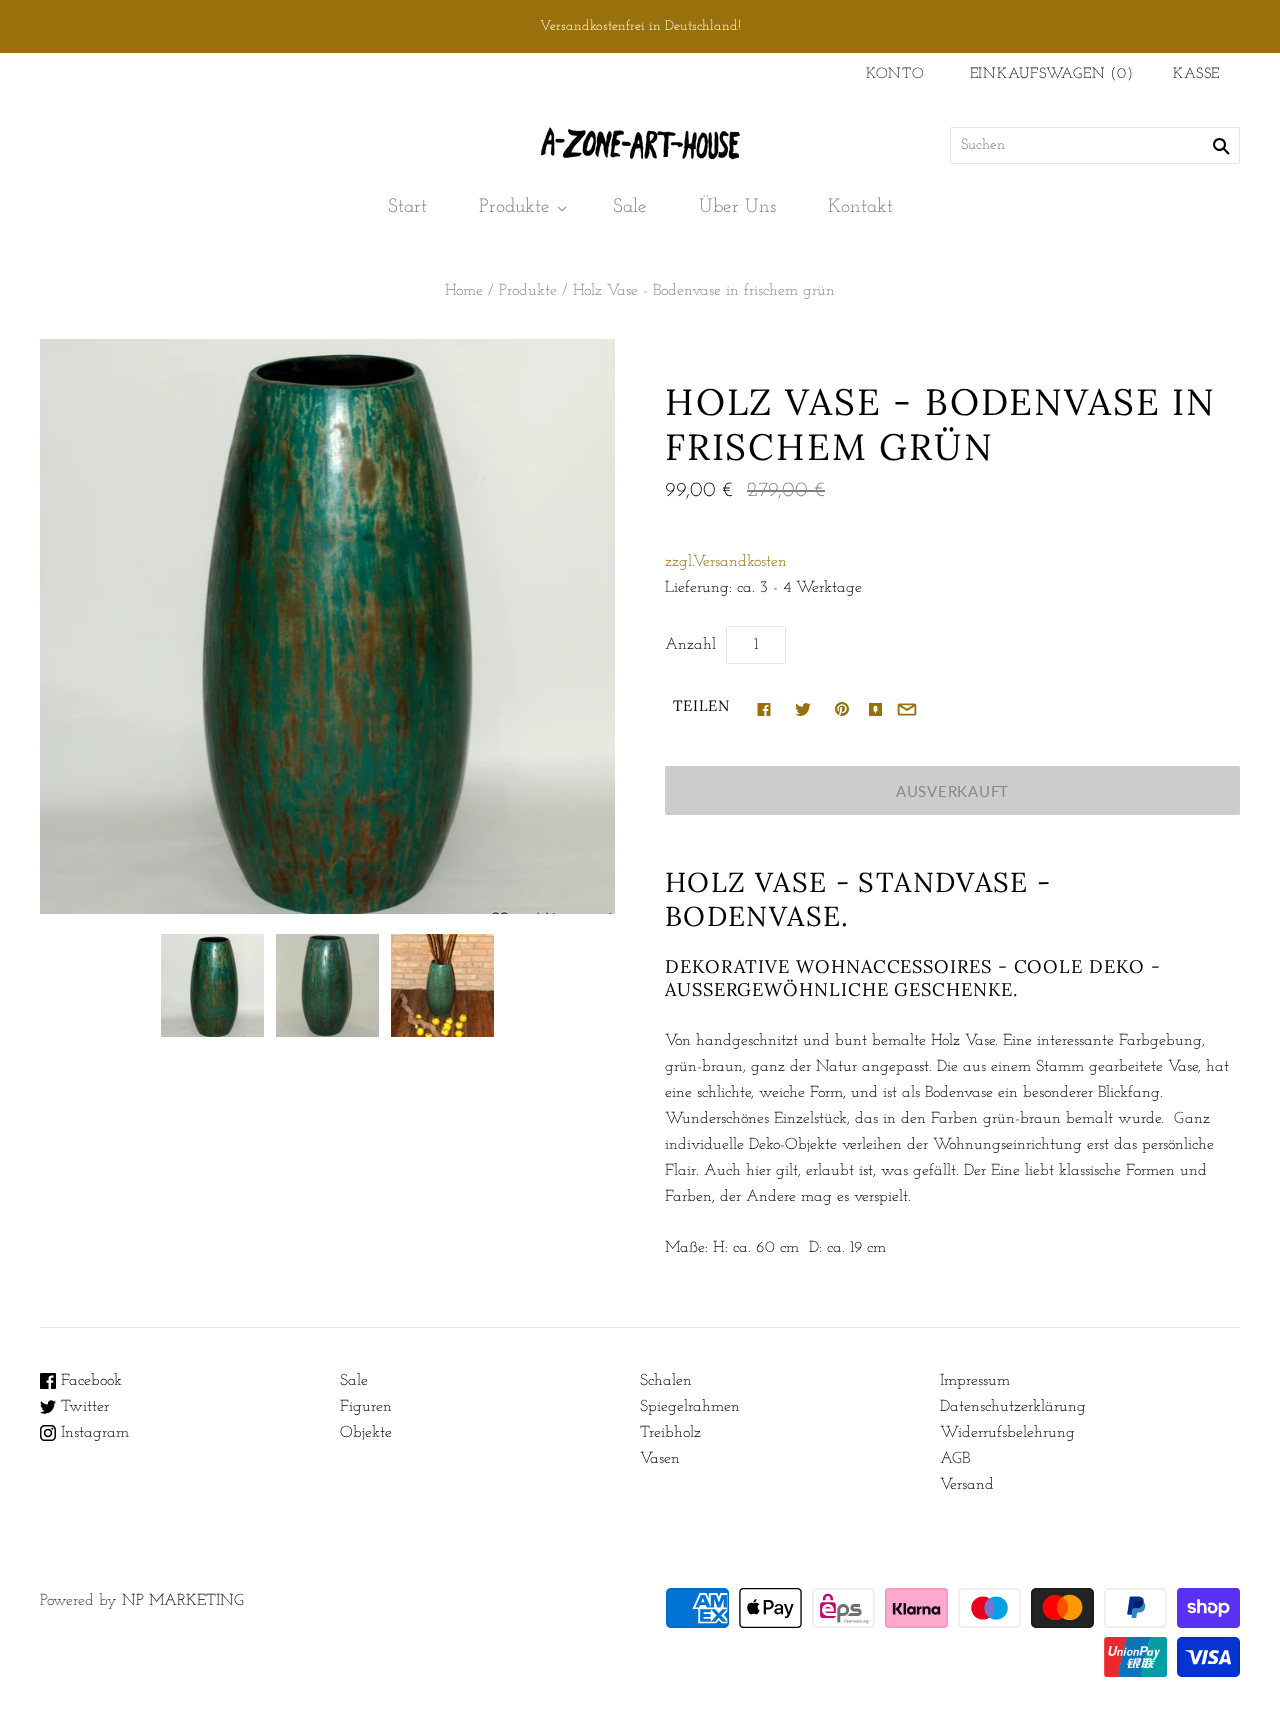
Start (407, 207)
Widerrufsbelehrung (1007, 1433)
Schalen (666, 1381)
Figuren (366, 1407)
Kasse (1196, 74)
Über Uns (737, 207)
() (1052, 74)
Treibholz (670, 1433)
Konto (895, 74)
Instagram (92, 1433)
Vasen (660, 1459)
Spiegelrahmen (690, 1407)
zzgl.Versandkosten (726, 562)
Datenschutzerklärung (1013, 1407)
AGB (955, 1459)
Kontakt (860, 207)
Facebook (89, 1381)
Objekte (366, 1433)
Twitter (82, 1407)
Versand (967, 1485)
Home (464, 291)
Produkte (514, 207)
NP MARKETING (183, 1601)
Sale (630, 207)
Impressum (975, 1381)
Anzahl (690, 645)
